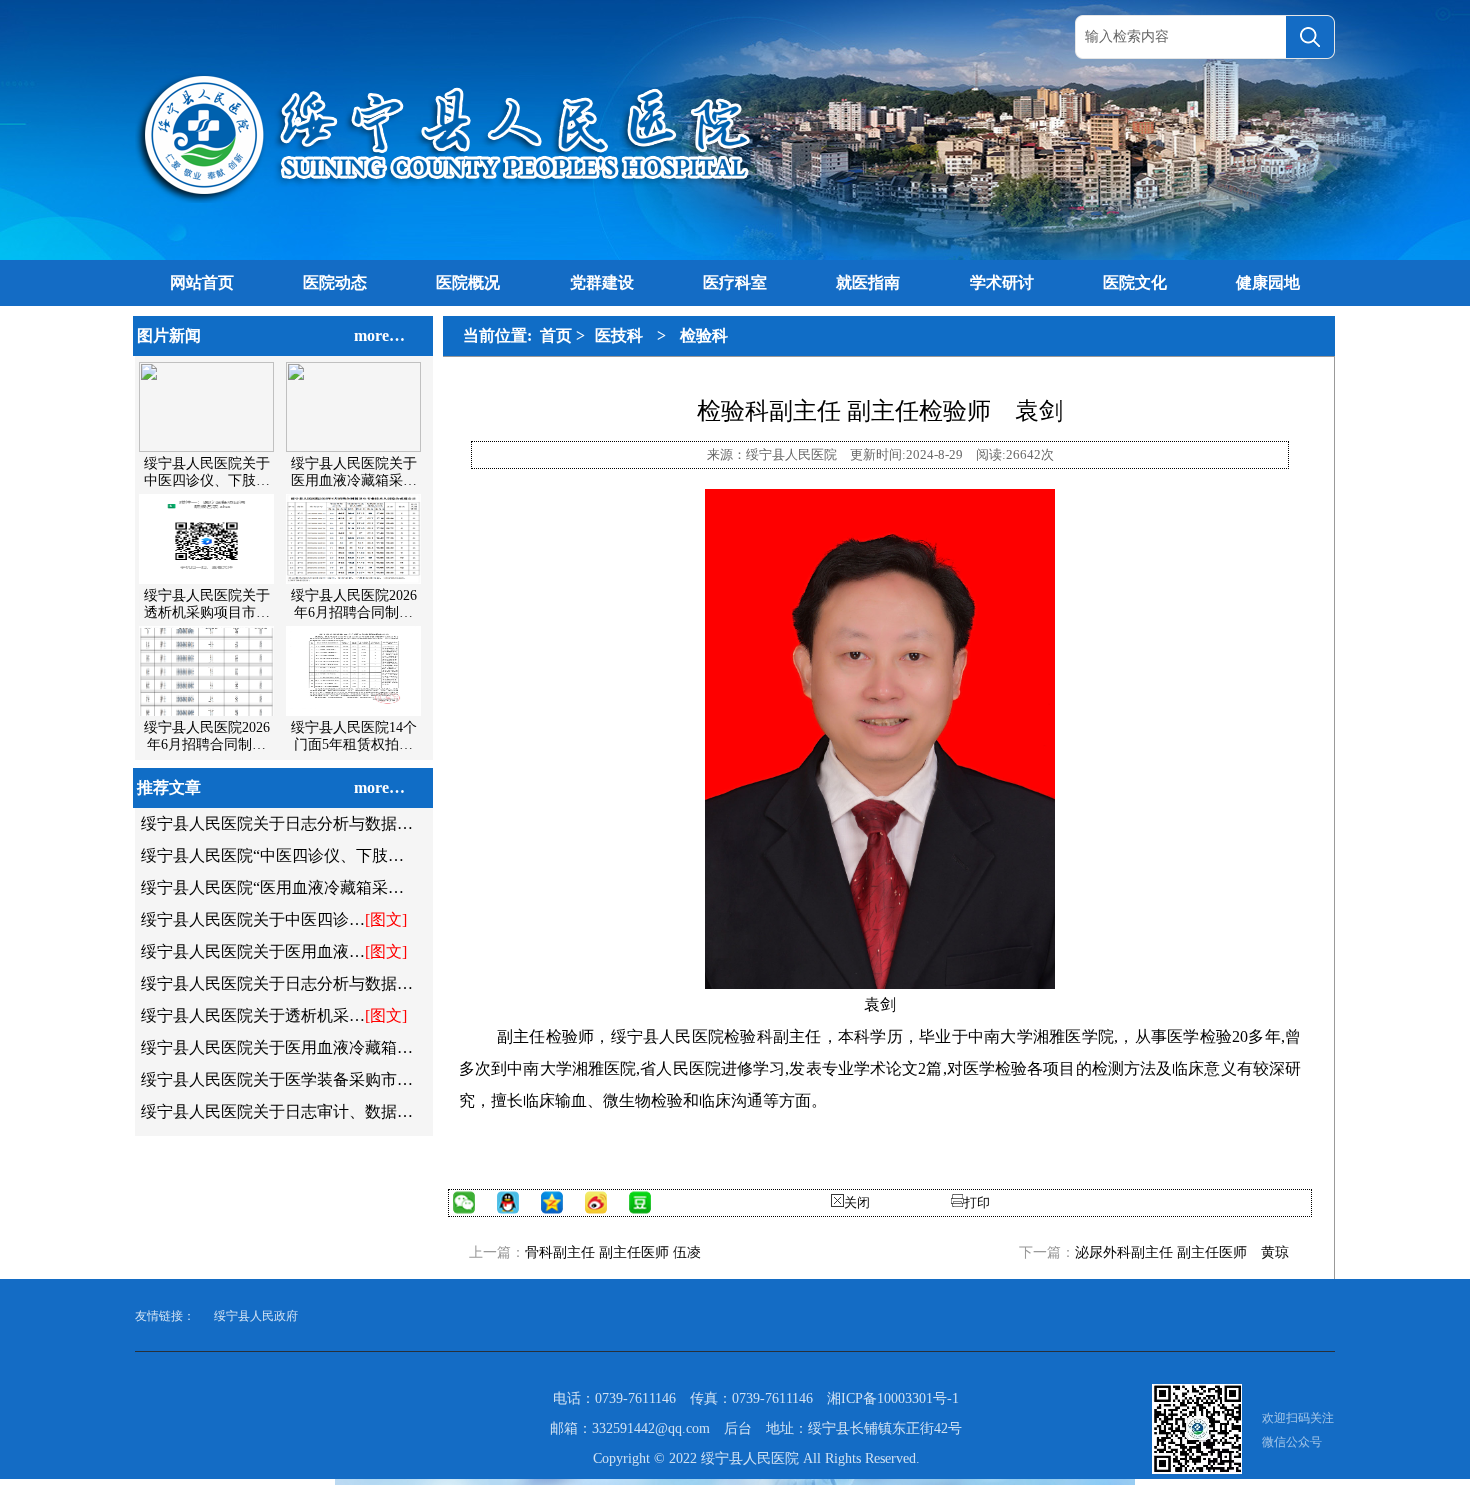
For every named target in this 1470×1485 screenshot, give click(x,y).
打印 (977, 1202)
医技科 (619, 335)
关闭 (857, 1202)
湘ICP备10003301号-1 (893, 1398)
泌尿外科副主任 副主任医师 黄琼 (1182, 1252)
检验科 (704, 335)
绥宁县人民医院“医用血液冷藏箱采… (272, 887)
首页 (556, 335)
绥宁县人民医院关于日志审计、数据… (277, 1111)
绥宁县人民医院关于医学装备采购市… (277, 1079)
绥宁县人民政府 (256, 1316)
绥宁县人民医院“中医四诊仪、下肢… (272, 855)
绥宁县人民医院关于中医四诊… (253, 919)
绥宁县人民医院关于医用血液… (253, 951)
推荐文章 (169, 787)
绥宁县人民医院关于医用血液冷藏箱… (277, 1047)
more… (379, 335)
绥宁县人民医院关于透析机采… (253, 1015)
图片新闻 (169, 335)
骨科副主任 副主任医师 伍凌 (613, 1252)
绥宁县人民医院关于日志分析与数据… (277, 823)
